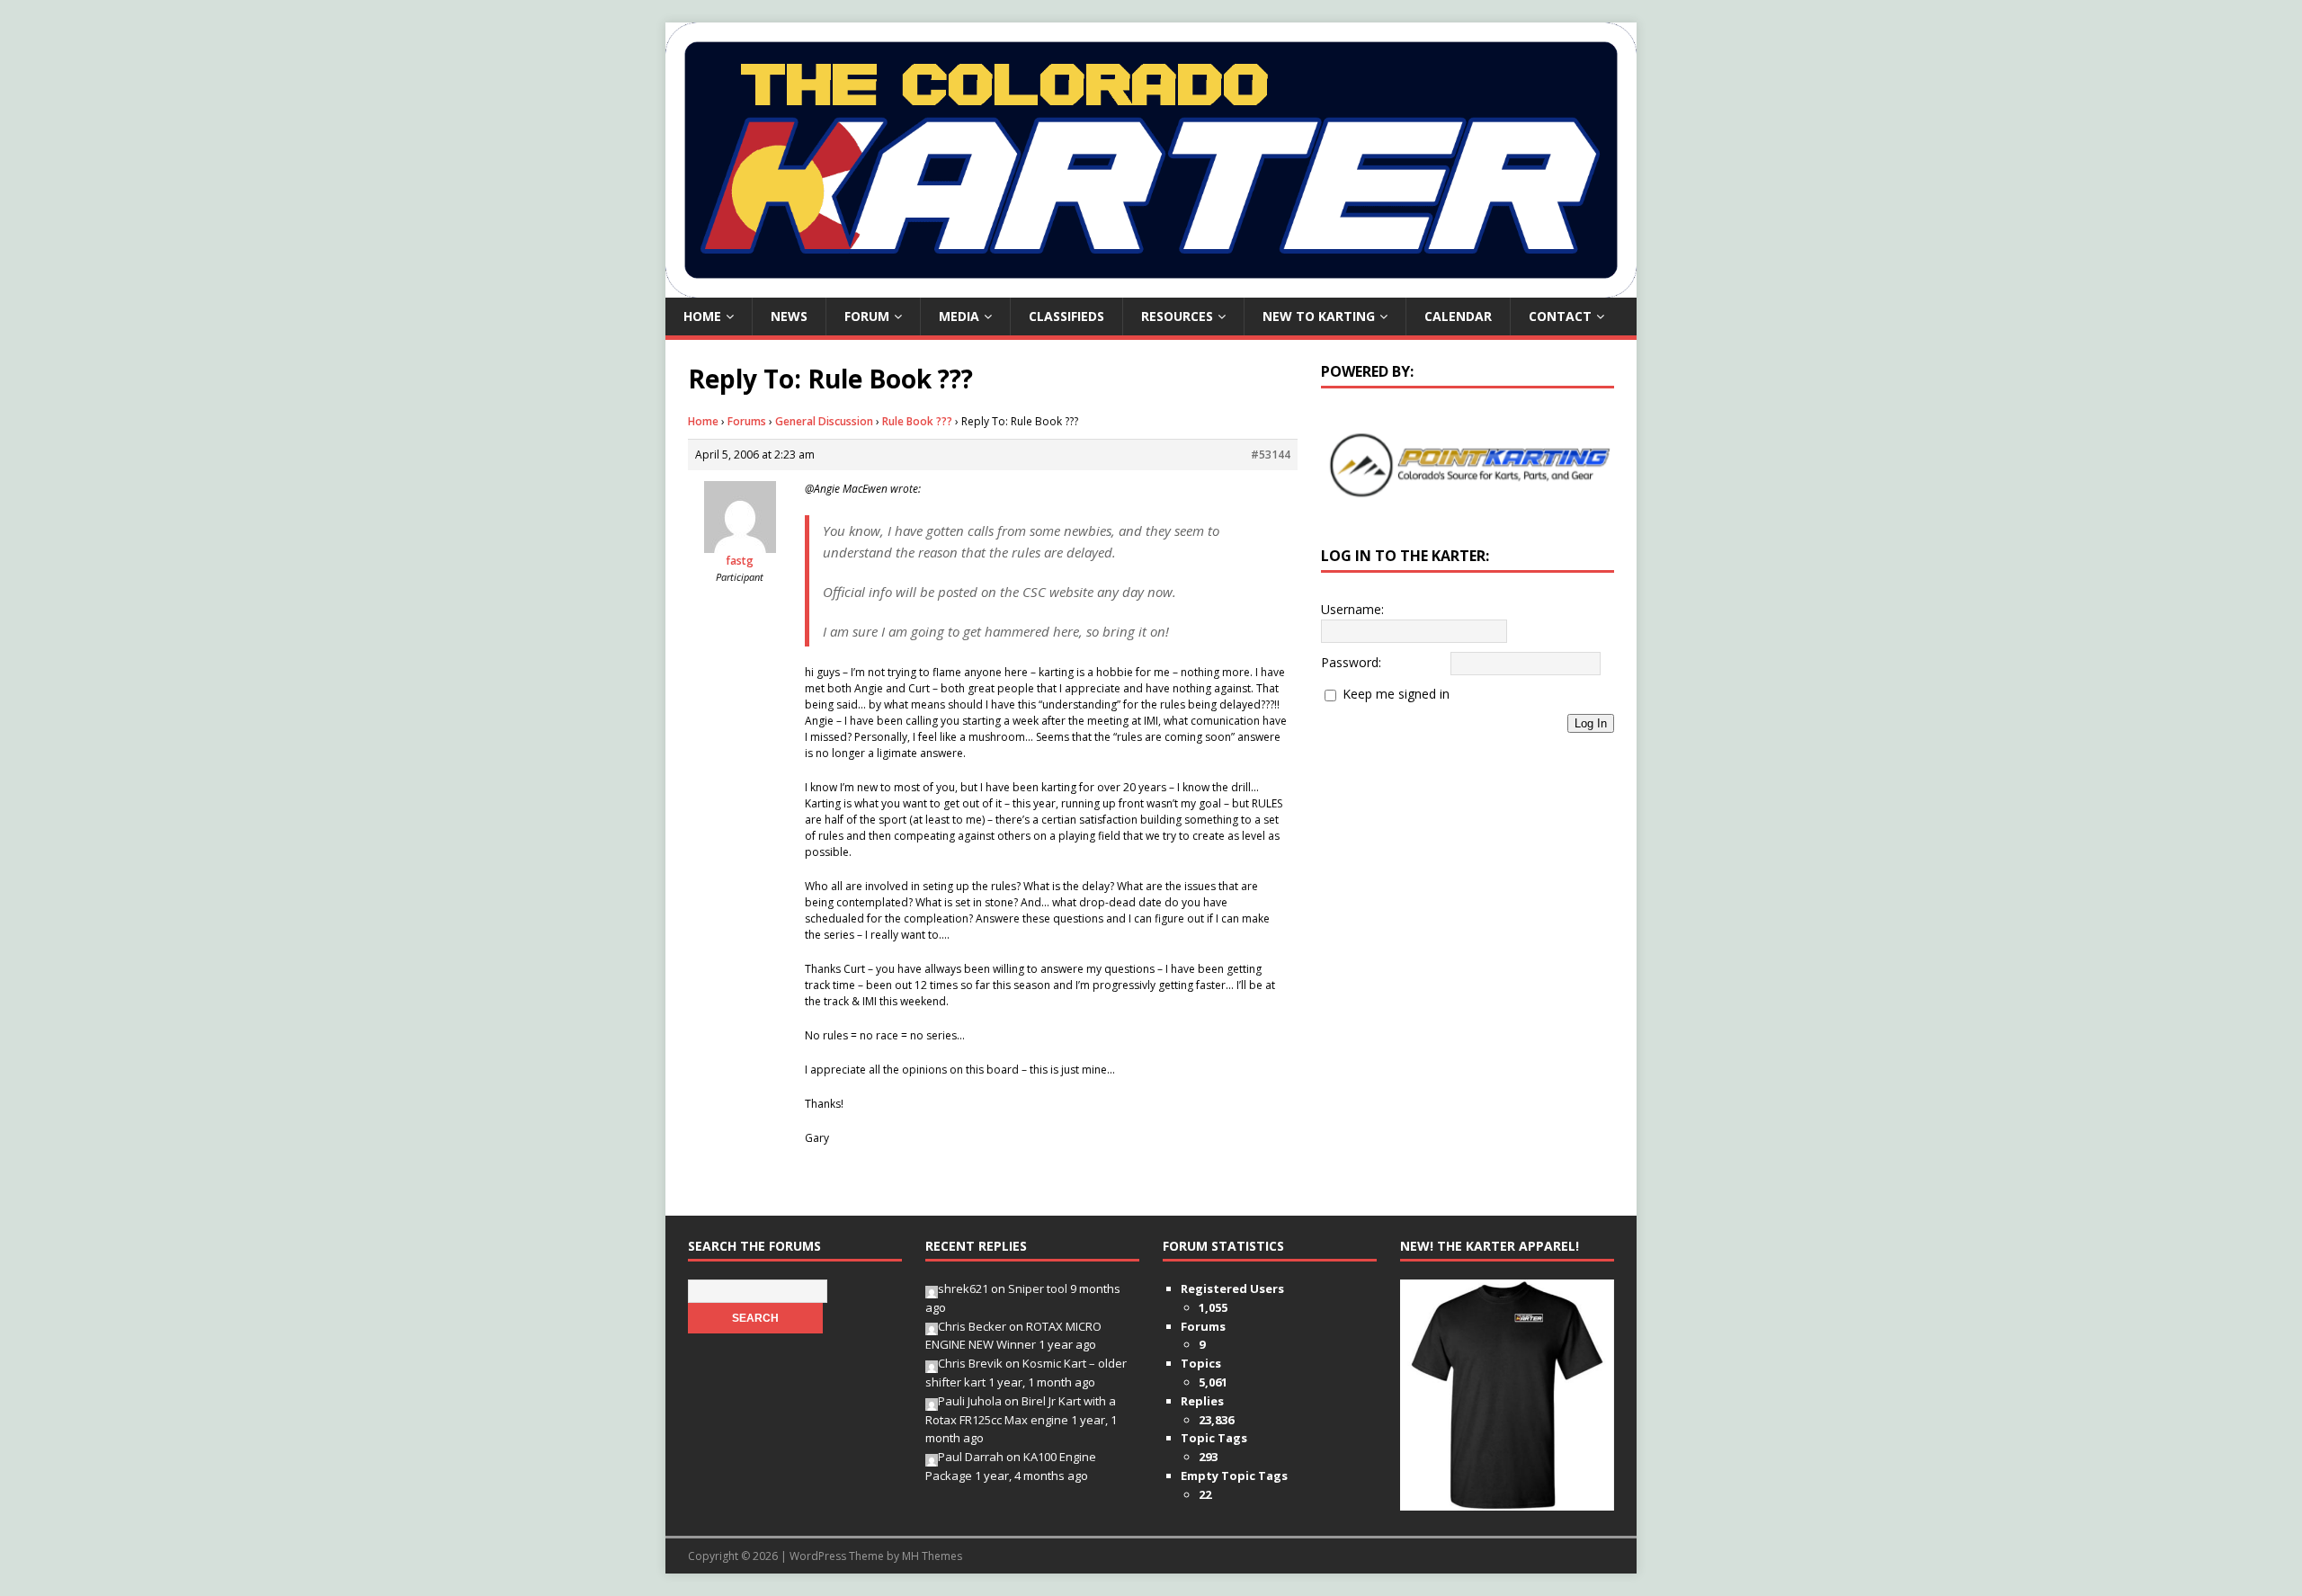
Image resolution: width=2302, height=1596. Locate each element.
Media (959, 316)
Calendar (1458, 316)
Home (702, 316)
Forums (747, 421)
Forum (867, 316)
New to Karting (1319, 316)
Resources (1177, 316)
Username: (1352, 609)
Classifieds (1066, 316)
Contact (1560, 316)
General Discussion (824, 421)
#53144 (1271, 455)
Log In (1591, 723)
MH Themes (932, 1556)
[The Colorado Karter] (1151, 287)
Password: (1351, 662)
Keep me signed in (1396, 694)
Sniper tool (1038, 1288)
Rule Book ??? (917, 421)
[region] (1468, 465)
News (789, 316)
